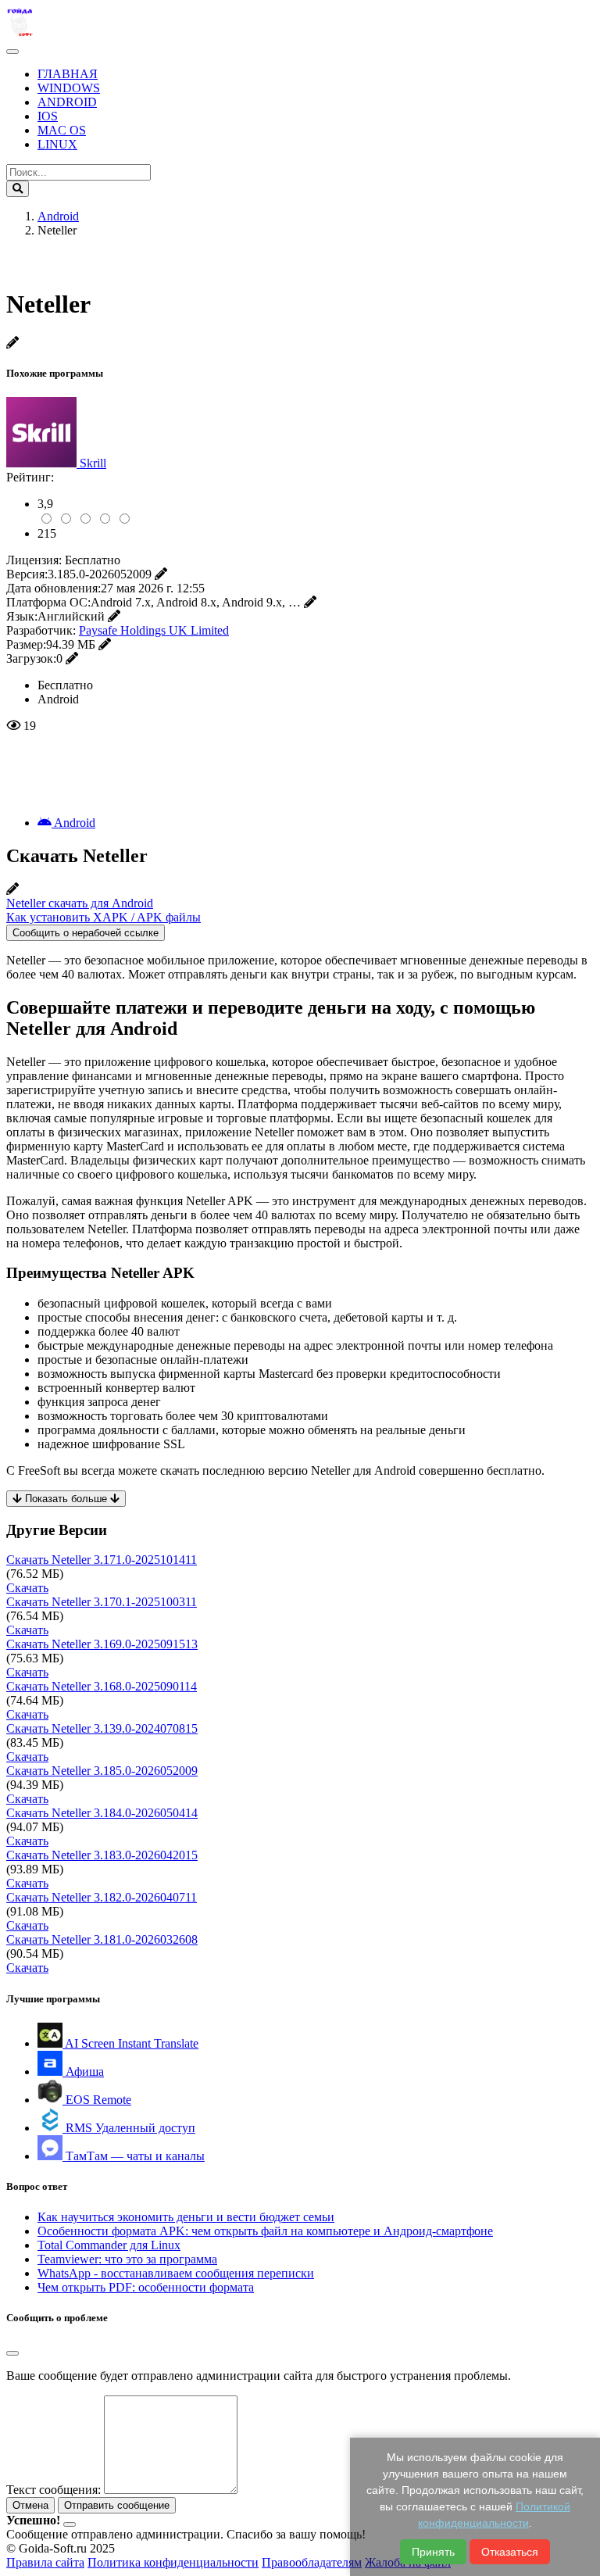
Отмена (30, 2505)
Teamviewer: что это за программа (127, 2259)
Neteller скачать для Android (80, 903)
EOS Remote (97, 2100)
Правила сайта (45, 2562)
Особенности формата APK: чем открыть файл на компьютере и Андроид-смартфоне (265, 2231)
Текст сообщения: (54, 2490)
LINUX (57, 144)
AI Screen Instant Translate (130, 2043)
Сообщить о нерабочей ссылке (86, 933)
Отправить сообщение (117, 2505)
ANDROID (67, 102)
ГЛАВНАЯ (68, 74)
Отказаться (510, 2552)
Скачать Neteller (102, 1560)
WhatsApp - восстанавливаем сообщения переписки (176, 2273)
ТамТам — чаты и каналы (134, 2156)
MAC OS (62, 130)
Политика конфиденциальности (173, 2562)
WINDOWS (69, 88)
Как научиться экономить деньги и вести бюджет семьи (186, 2217)
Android (73, 823)
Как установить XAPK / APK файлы (104, 917)
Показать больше (66, 1499)
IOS (48, 116)
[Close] (12, 2353)
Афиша (83, 2072)
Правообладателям (312, 2562)
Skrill (93, 463)
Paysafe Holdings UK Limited (154, 630)
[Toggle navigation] (12, 52)
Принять (433, 2552)
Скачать (27, 1588)
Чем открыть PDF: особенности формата (146, 2287)
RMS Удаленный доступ (129, 2128)
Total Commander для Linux (109, 2245)
